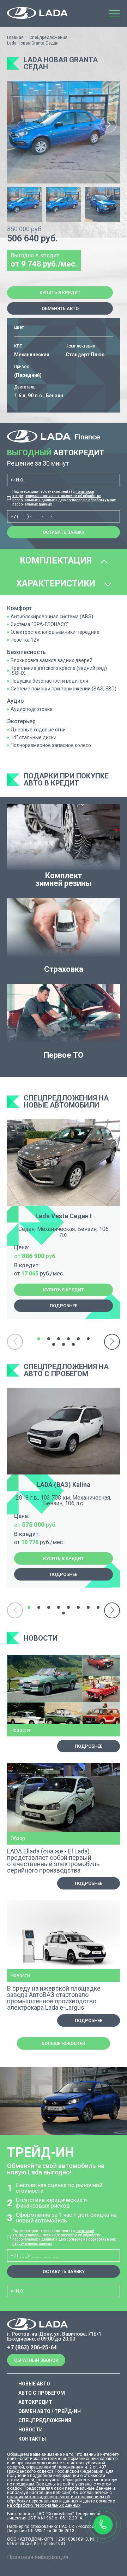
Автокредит (35, 2402)
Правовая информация (38, 2557)
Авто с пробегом (42, 2393)
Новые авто (34, 2384)
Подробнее (64, 1306)
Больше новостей (64, 2043)
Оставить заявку (64, 532)
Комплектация (57, 560)
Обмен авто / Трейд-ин (50, 2411)
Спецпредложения (48, 37)
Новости (31, 2430)
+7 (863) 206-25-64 (32, 2348)
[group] (64, 132)
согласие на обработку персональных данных (61, 2503)
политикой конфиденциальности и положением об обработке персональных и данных (57, 496)
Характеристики (57, 583)
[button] (108, 125)
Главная (15, 37)
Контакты (32, 2439)
